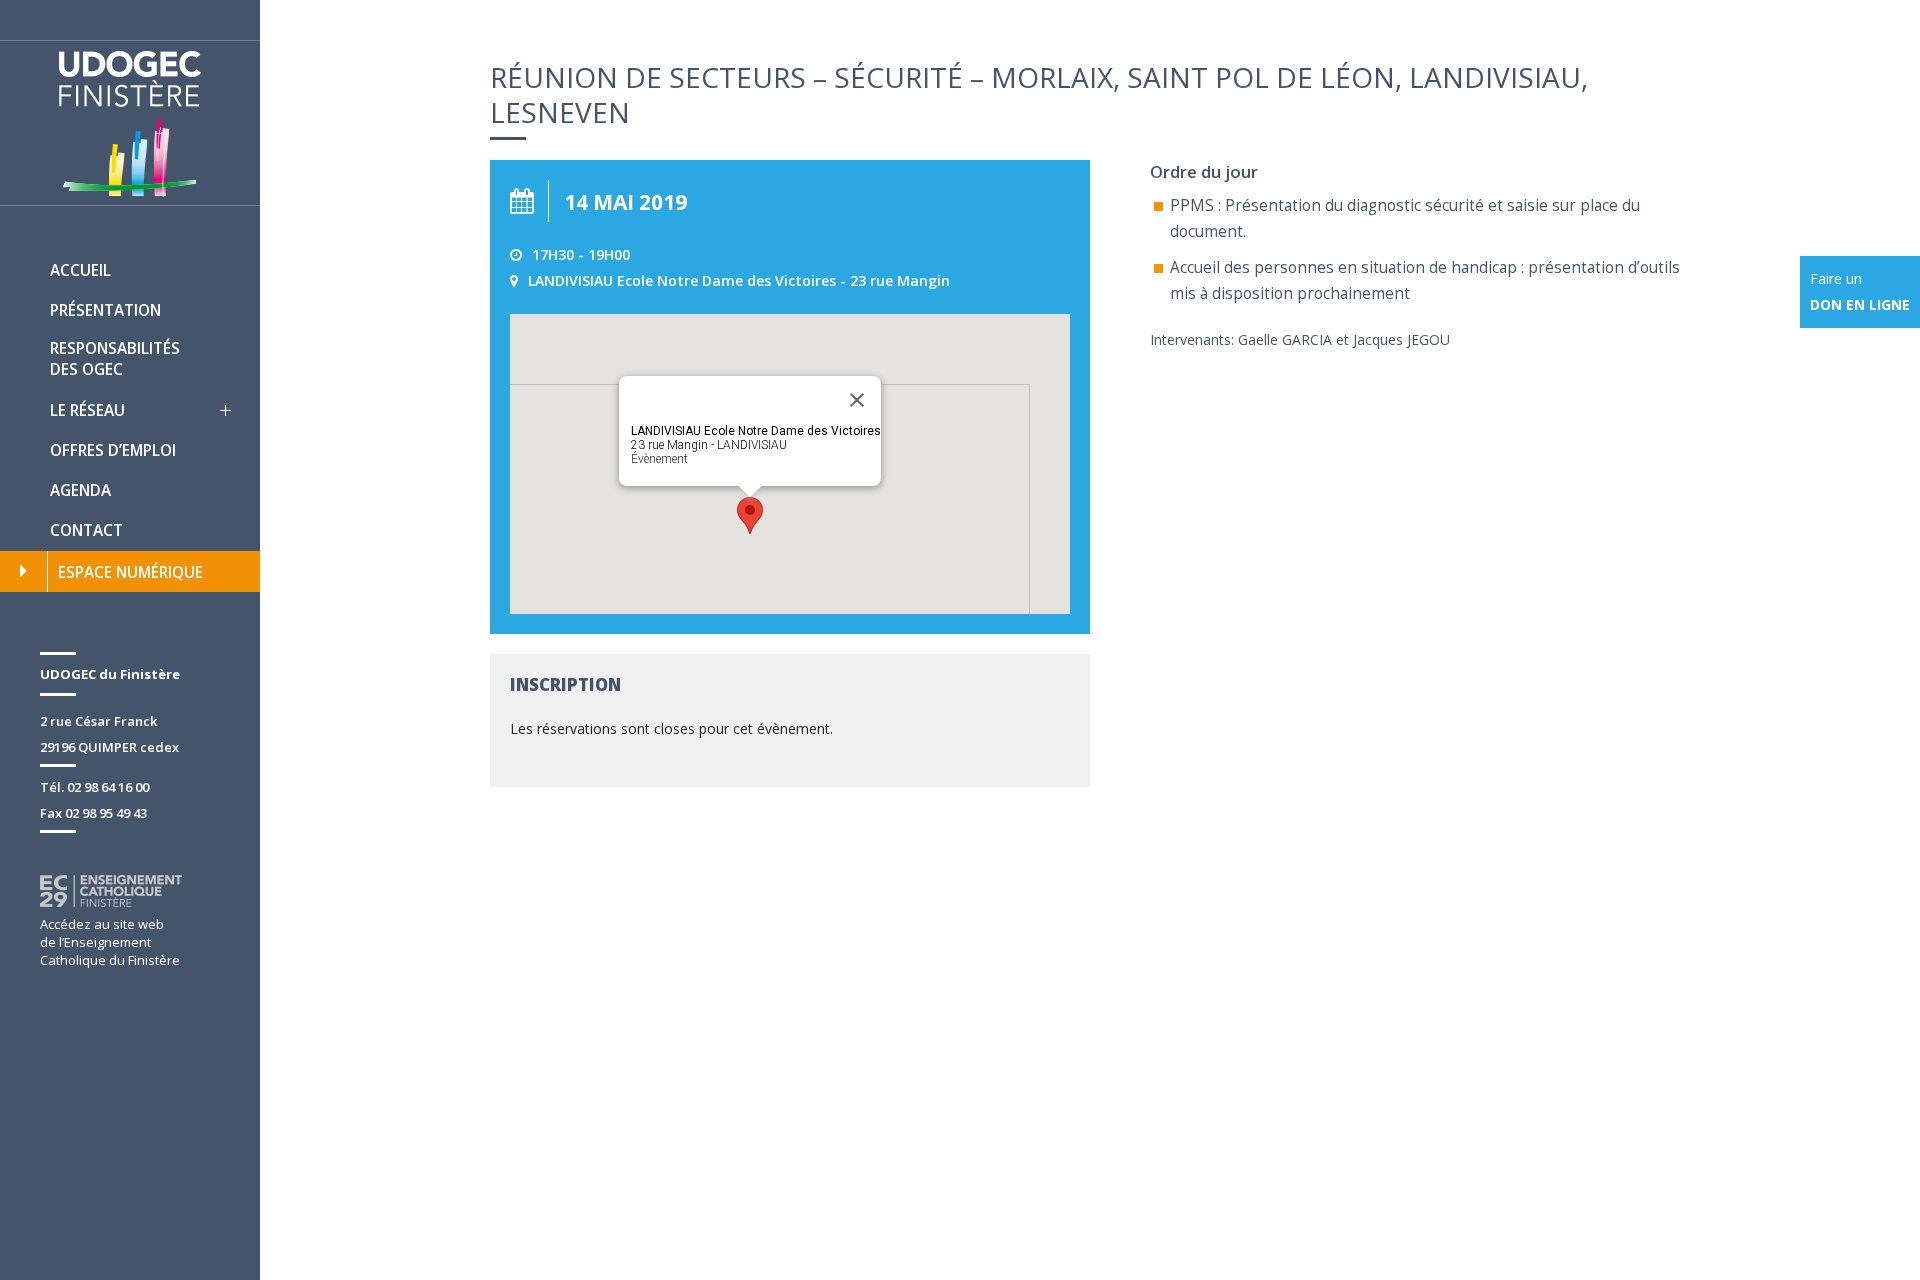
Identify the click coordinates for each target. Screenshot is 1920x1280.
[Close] (857, 400)
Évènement (659, 459)
